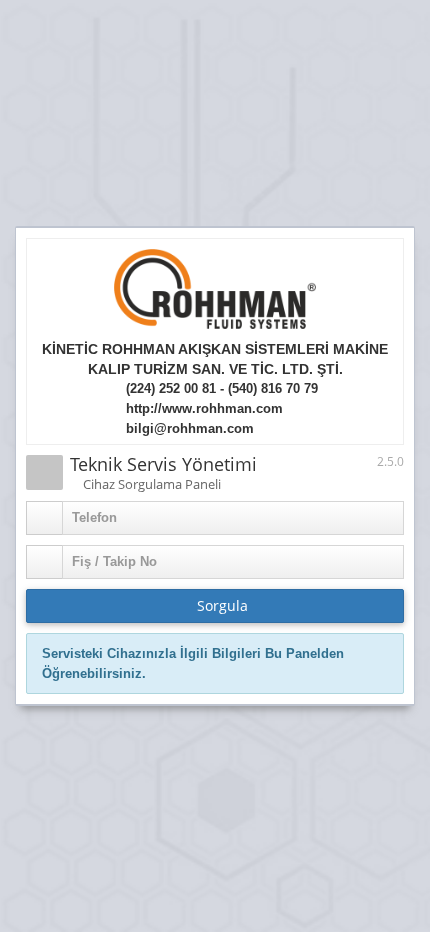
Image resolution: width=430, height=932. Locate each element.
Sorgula (220, 605)
